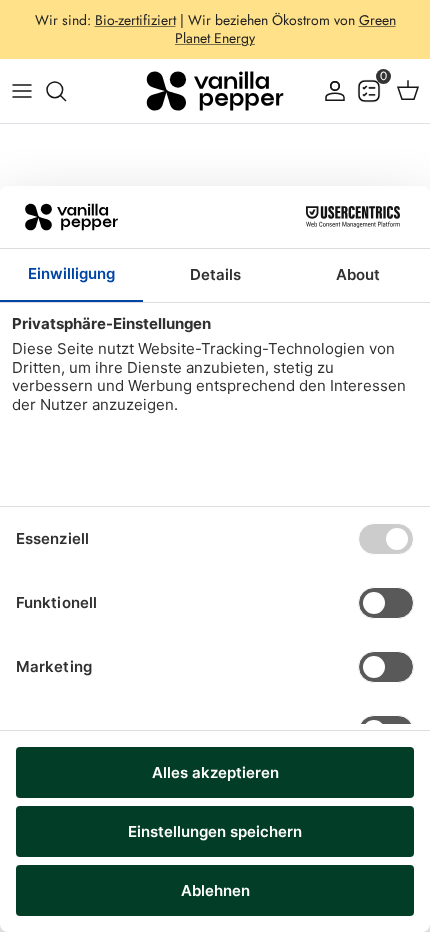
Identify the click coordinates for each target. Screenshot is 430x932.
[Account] (330, 91)
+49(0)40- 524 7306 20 (295, 28)
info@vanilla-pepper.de (215, 46)
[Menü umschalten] (22, 91)
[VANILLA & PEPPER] (215, 91)
